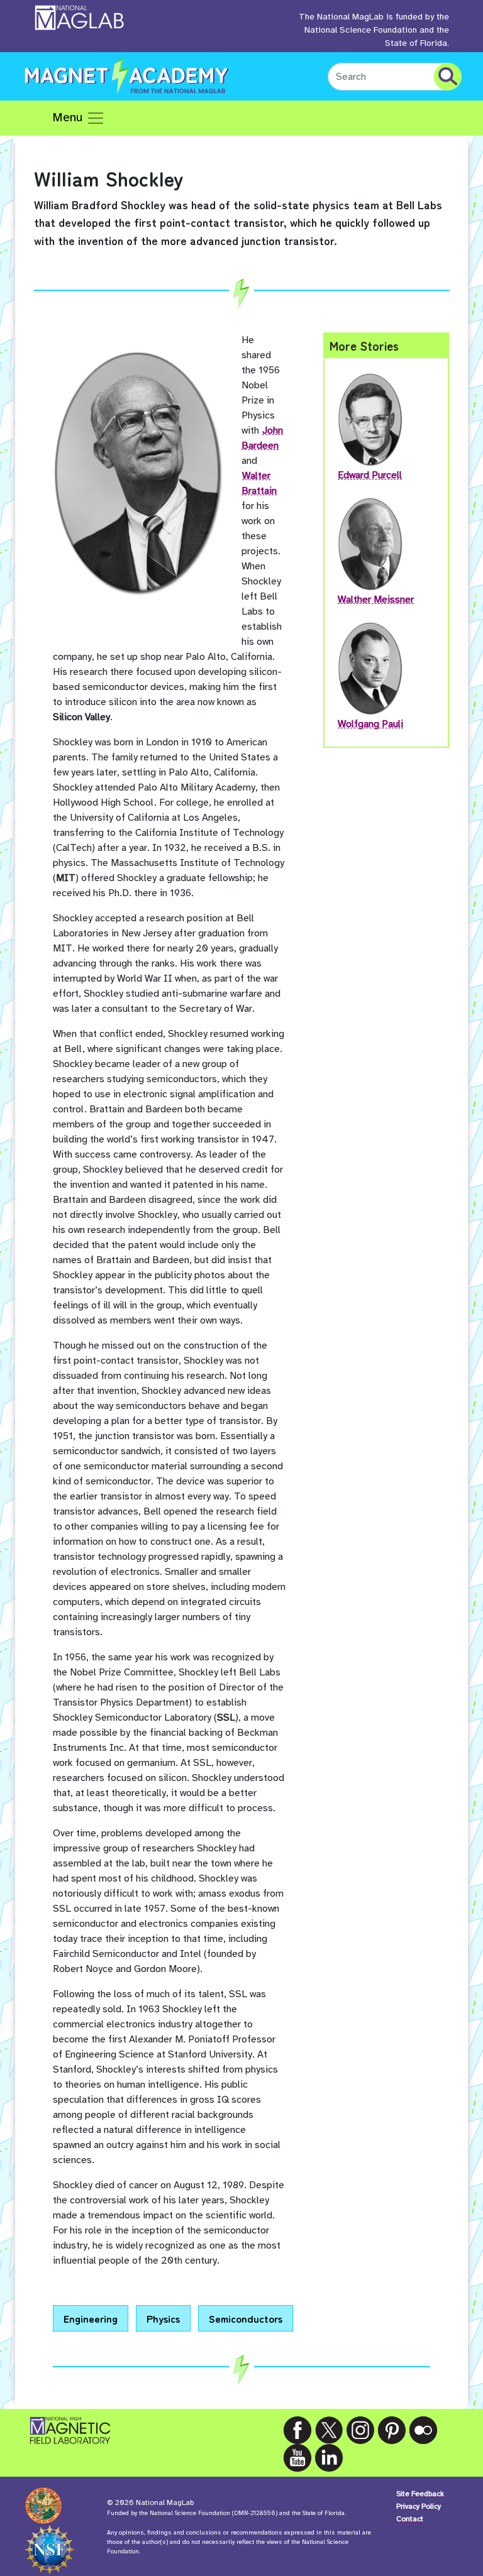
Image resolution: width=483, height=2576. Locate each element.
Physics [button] (163, 2318)
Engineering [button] (91, 2318)
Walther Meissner (376, 600)
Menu (69, 117)
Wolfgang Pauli (370, 724)
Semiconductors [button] (246, 2318)
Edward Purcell (370, 475)
